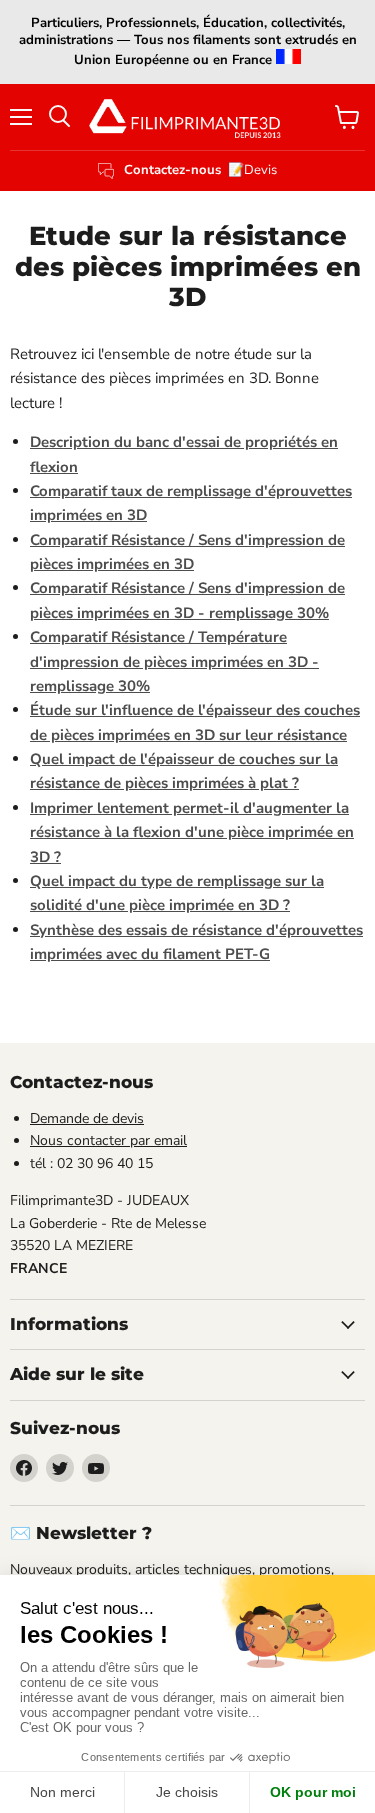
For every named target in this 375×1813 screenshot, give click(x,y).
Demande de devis (87, 1118)
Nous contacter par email (108, 1140)
